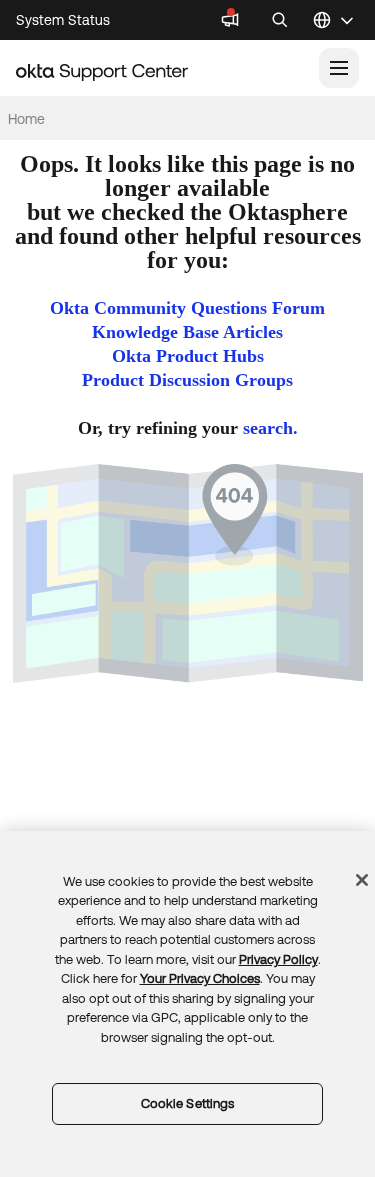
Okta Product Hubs (188, 356)
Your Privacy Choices (200, 978)
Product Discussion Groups (187, 380)
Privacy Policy (278, 959)
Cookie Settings (188, 1103)
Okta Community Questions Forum (187, 308)
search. (270, 428)
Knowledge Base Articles (187, 332)
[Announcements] (230, 20)
